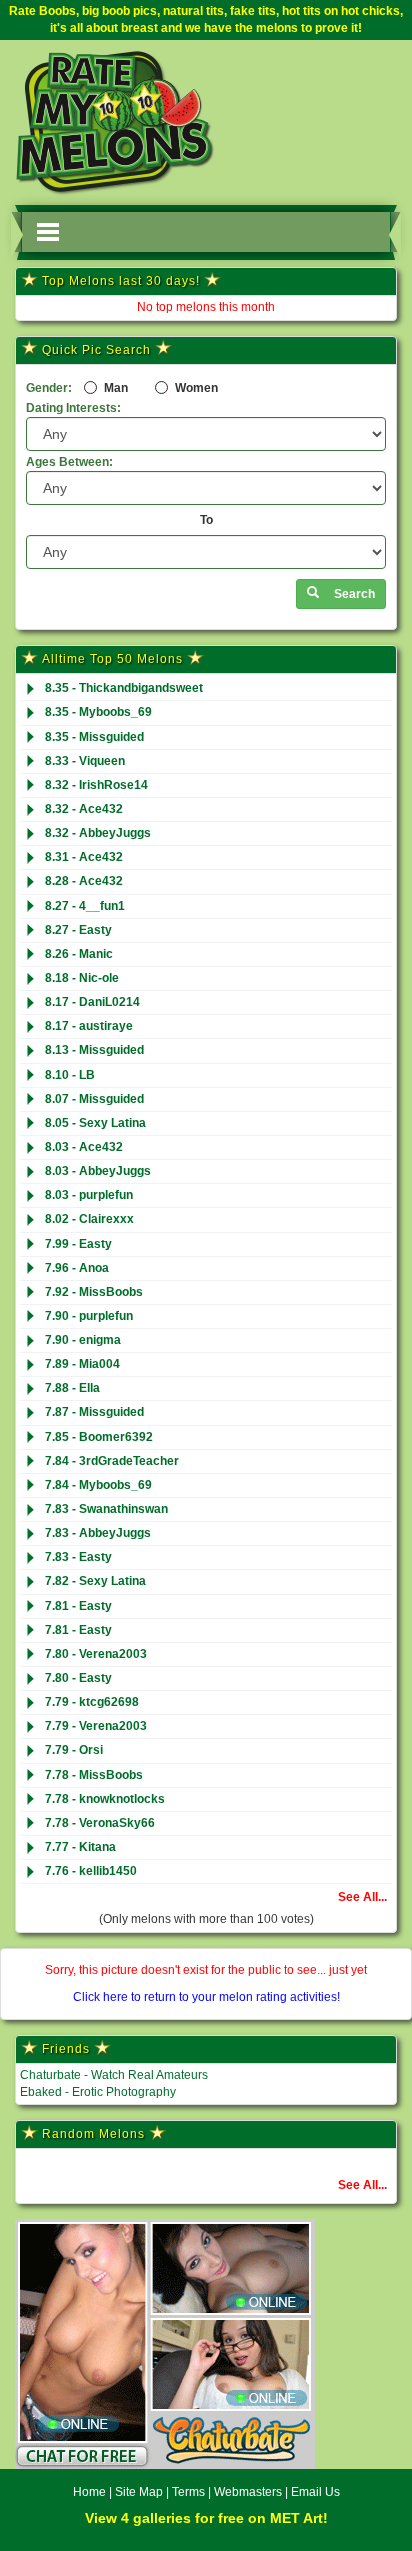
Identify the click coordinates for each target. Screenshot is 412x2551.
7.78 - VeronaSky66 (100, 1823)
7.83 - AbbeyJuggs (98, 1533)
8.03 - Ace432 (84, 1147)
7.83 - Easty (78, 1557)
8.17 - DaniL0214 (92, 1002)
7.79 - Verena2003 (96, 1726)
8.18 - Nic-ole (82, 978)
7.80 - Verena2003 (96, 1654)
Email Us (315, 2492)
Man (114, 388)
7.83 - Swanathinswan (106, 1509)
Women (195, 388)
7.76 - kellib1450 (91, 1871)
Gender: (49, 388)
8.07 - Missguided (94, 1099)
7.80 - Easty (78, 1678)
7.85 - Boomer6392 (99, 1437)
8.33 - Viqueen (85, 761)
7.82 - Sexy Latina (95, 1581)
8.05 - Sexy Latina (95, 1123)
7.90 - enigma (83, 1340)
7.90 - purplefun (89, 1316)
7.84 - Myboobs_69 (98, 1485)
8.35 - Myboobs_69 (98, 712)
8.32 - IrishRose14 (96, 785)
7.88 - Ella (72, 1388)
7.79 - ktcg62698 (92, 1702)
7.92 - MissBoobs (94, 1292)
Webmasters (248, 2492)
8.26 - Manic (79, 954)
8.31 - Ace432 (84, 857)
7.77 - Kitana (80, 1847)
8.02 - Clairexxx (89, 1219)
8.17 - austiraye (89, 1026)
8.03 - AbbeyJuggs (98, 1171)
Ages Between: (69, 462)
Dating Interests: (73, 408)
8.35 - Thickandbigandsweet (124, 688)
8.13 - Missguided (94, 1050)
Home (89, 2492)
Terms (188, 2492)
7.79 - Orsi (74, 1750)
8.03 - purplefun (89, 1195)
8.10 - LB (70, 1075)
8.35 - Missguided (94, 737)
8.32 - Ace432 (84, 809)
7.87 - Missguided (94, 1412)
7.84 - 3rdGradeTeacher (112, 1461)
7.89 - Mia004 (82, 1364)
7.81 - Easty (78, 1606)
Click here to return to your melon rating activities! (206, 1997)
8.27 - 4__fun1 (85, 906)
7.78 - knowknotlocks (105, 1799)
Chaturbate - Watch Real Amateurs (114, 2075)
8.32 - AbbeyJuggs (98, 833)
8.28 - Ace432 (84, 881)
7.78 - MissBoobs (94, 1775)
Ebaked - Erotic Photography (98, 2092)
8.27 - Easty (78, 930)
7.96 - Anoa (77, 1268)
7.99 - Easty (78, 1244)
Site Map (140, 2492)
